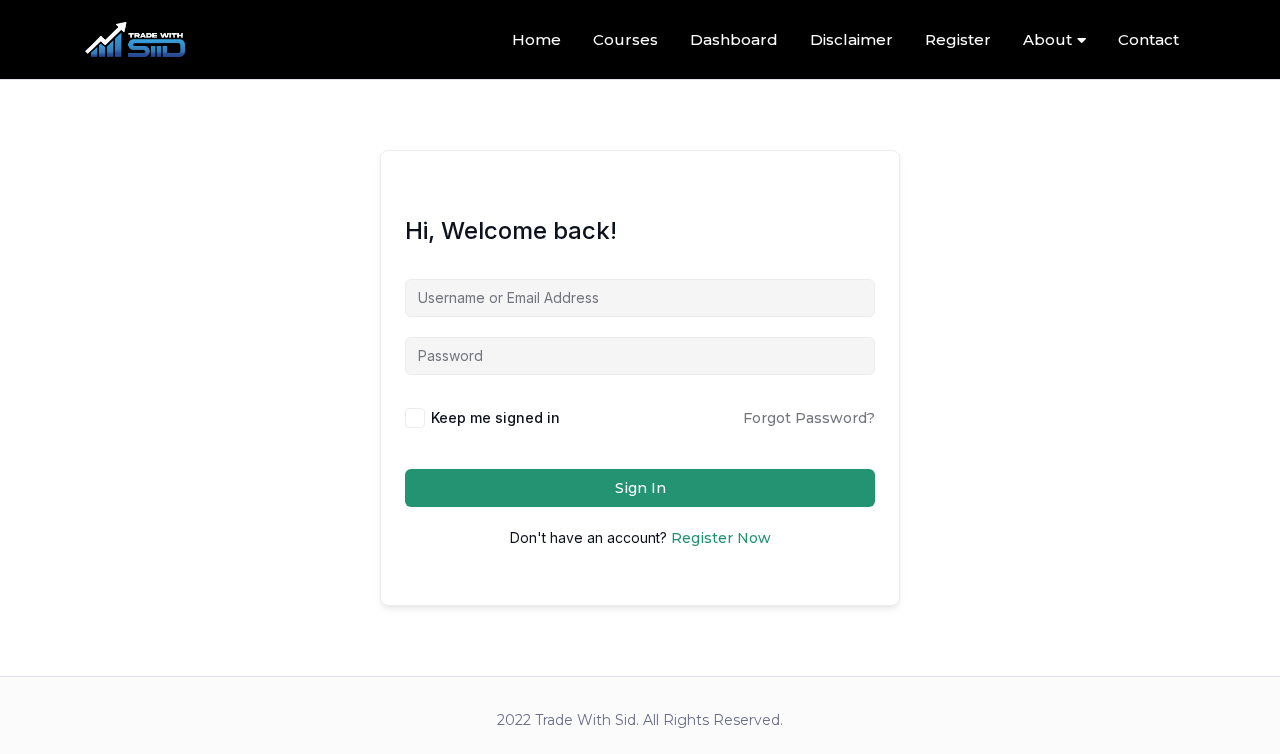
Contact (1148, 39)
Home (536, 39)
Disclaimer (851, 39)
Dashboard (734, 39)
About (1047, 39)
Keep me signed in (495, 417)
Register (958, 39)
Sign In (640, 488)
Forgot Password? (809, 418)
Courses (625, 39)
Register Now (721, 538)
